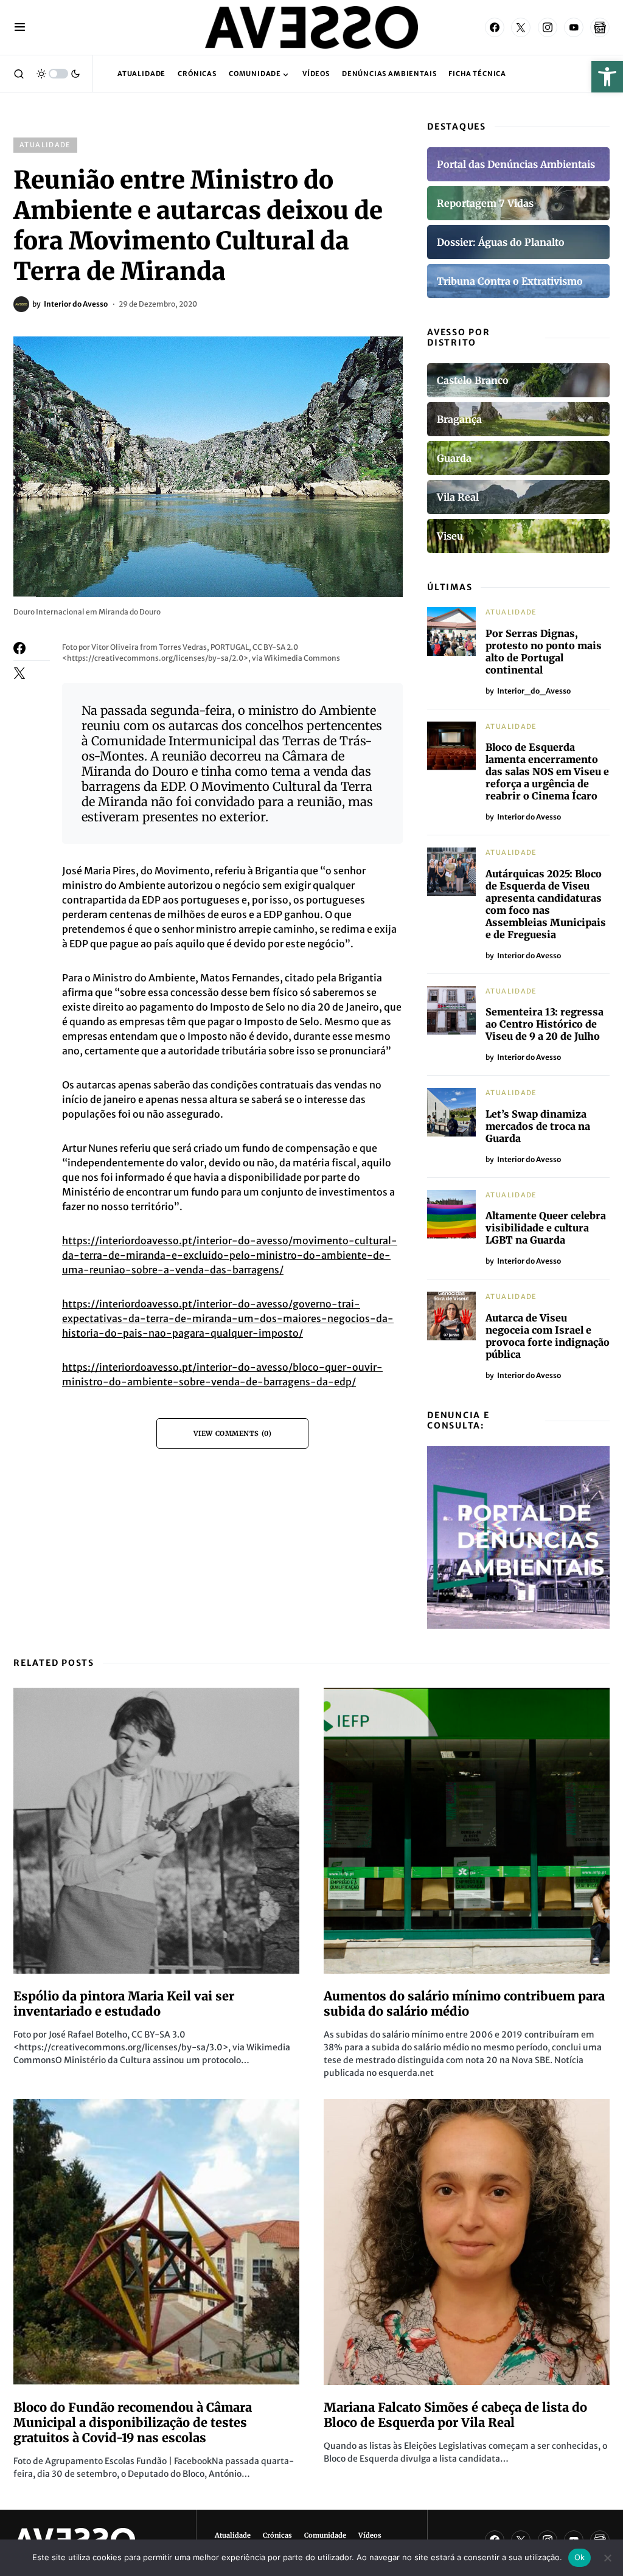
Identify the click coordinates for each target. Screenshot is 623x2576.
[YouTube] (574, 27)
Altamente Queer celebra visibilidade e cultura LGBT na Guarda (546, 1228)
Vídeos (370, 2535)
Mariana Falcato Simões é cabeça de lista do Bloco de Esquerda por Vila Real (455, 2415)
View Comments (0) (232, 1433)
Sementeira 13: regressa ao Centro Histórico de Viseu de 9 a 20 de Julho (545, 1024)
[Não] (608, 2558)
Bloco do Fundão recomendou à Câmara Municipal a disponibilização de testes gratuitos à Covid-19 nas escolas (133, 2422)
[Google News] (600, 27)
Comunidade (325, 2535)
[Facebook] (495, 27)
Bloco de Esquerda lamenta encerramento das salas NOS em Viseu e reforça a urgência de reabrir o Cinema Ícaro (547, 771)
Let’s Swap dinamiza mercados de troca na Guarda (538, 1126)
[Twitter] (521, 27)
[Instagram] (548, 27)
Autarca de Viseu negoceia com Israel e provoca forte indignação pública (548, 1336)
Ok (580, 2557)
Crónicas (277, 2535)
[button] (607, 77)
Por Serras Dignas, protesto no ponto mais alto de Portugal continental (544, 652)
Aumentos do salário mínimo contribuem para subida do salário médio (464, 2003)
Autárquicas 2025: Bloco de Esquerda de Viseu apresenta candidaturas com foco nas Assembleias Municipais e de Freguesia (546, 904)
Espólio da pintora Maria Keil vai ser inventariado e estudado (124, 2003)
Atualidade (45, 145)
